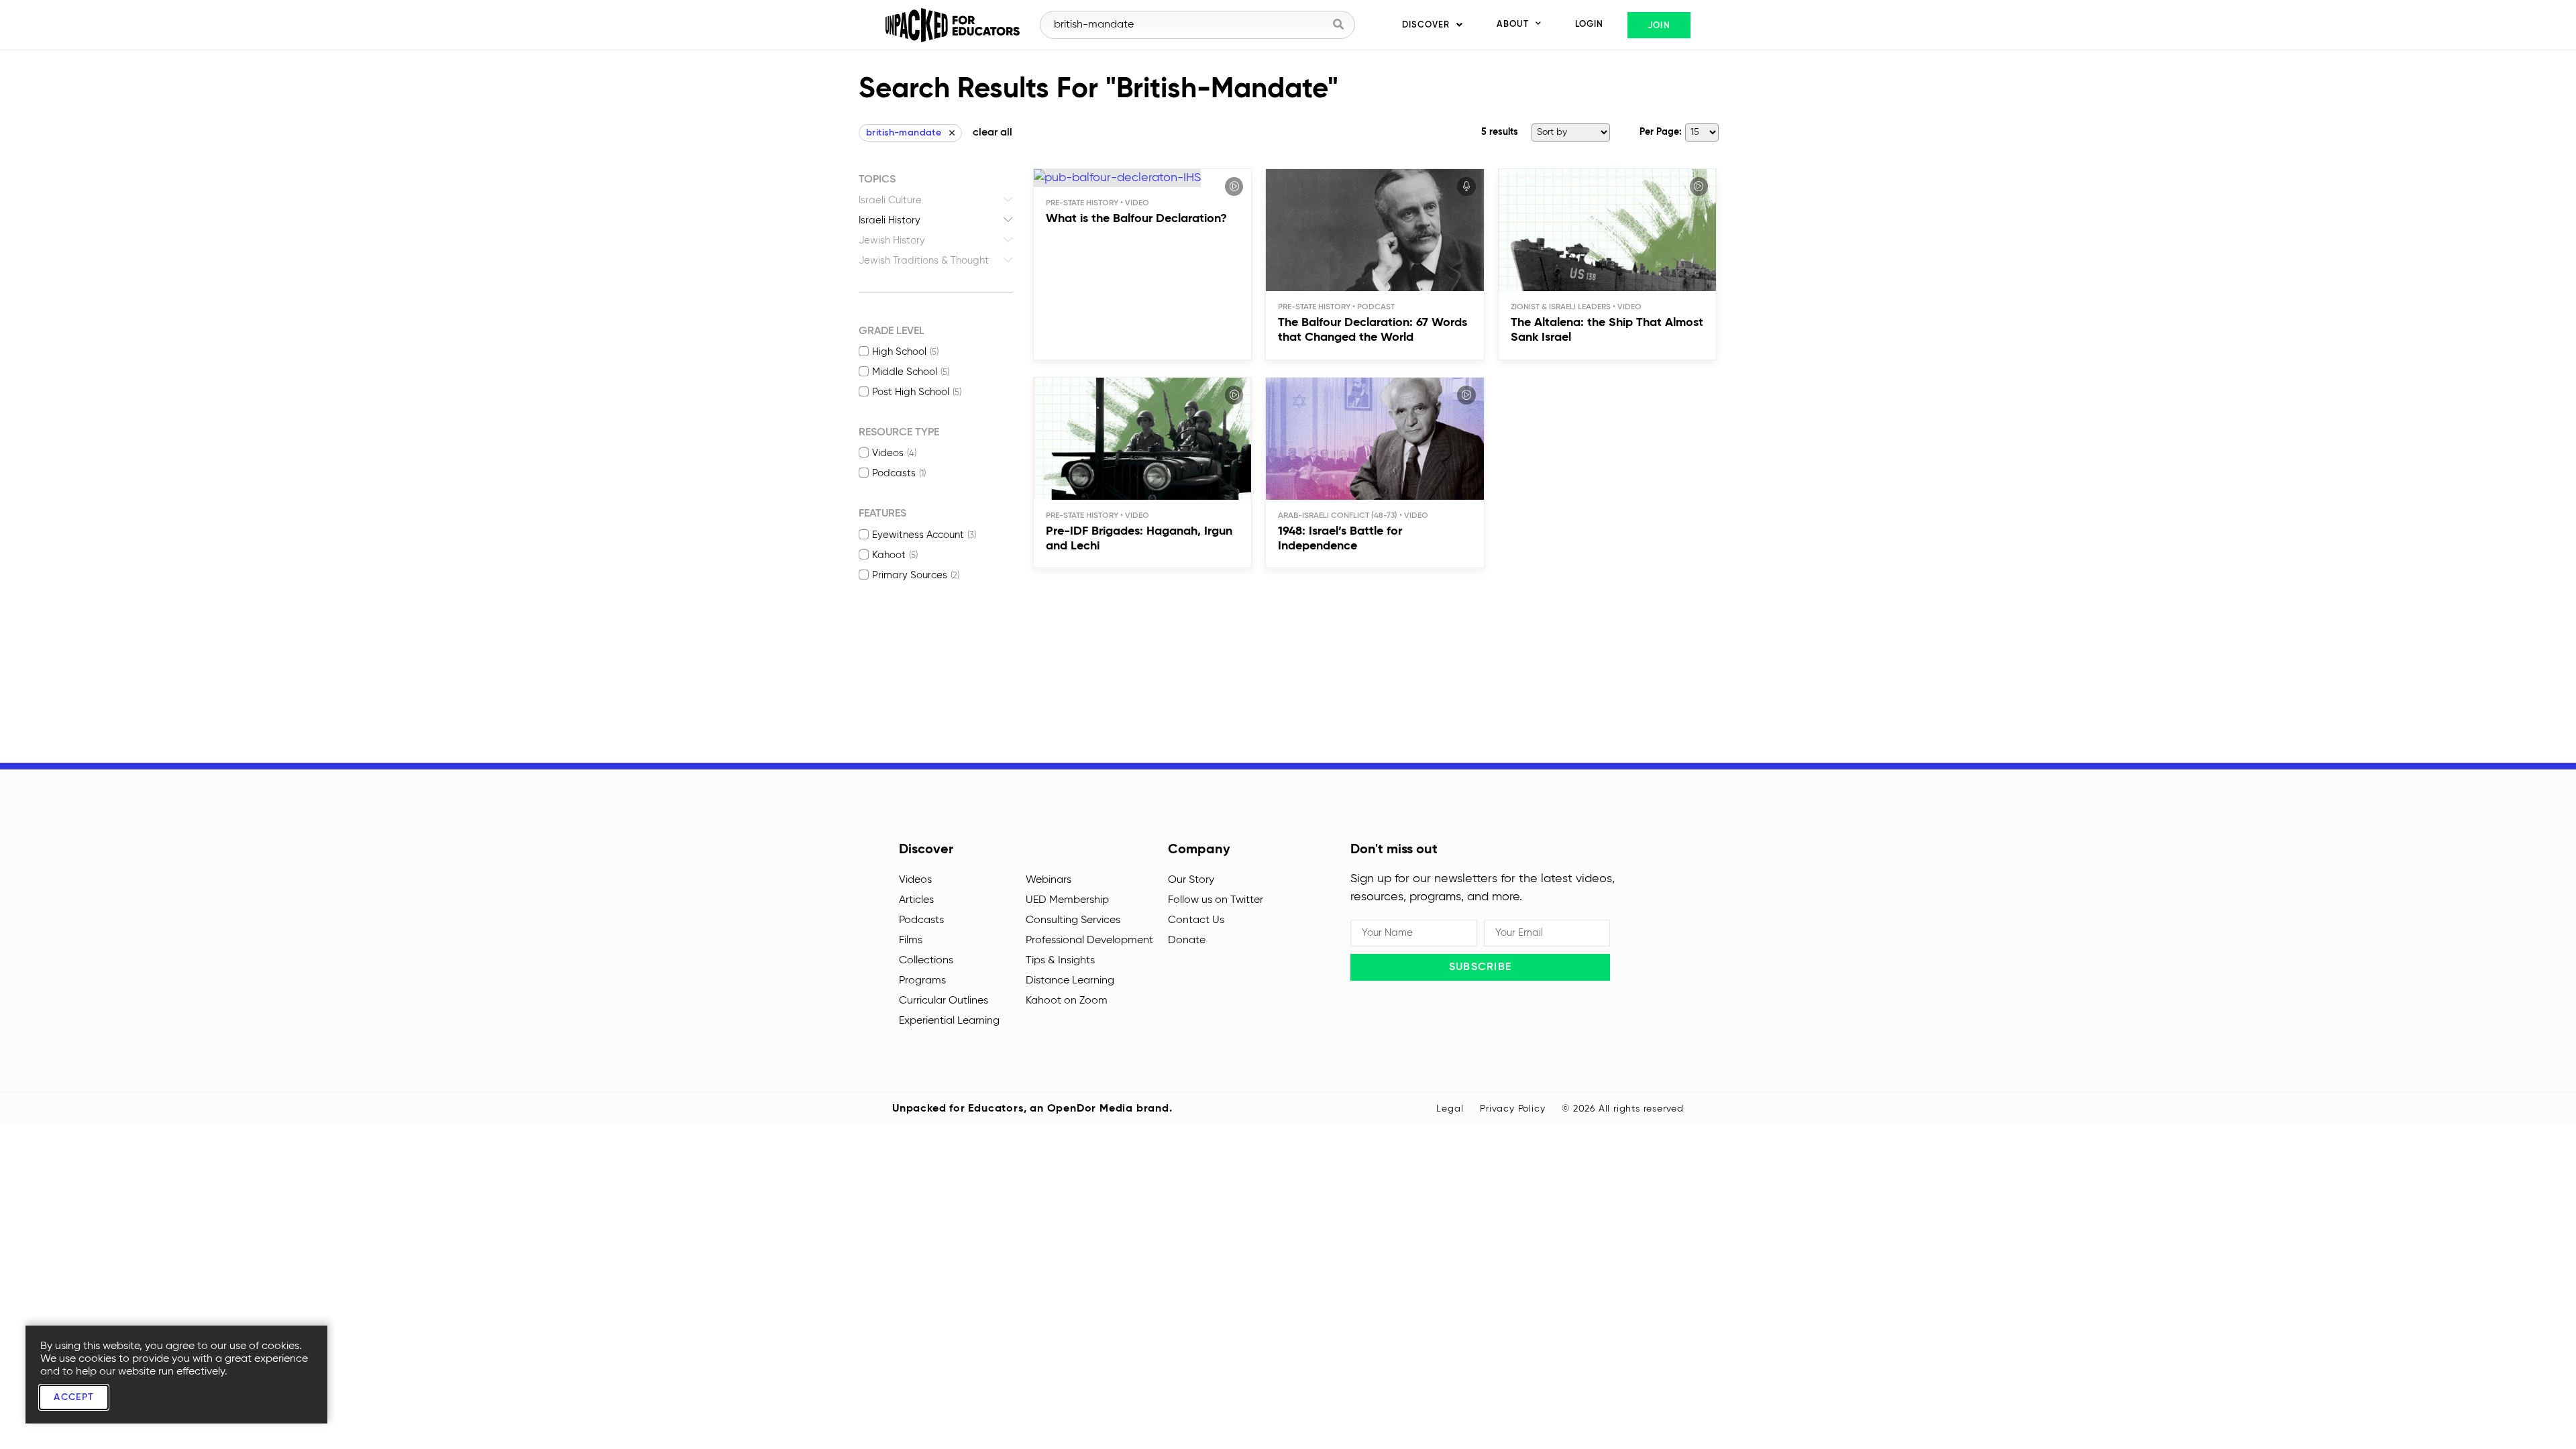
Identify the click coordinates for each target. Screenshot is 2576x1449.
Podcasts (921, 920)
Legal (1450, 1109)
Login (1589, 24)
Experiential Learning (949, 1021)
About (1513, 24)
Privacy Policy (1512, 1109)
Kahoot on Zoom (1067, 1001)
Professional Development (1089, 941)
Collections (926, 961)
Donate (1187, 941)
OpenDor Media (1090, 1109)
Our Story (1191, 880)
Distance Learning (1070, 981)
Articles (916, 900)
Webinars (1049, 880)
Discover (1426, 25)
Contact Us (1196, 920)
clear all (992, 133)
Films (911, 941)
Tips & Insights (1060, 961)
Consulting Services (1073, 920)
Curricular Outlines (944, 1001)
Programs (922, 981)
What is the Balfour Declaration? (1136, 219)
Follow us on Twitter (1216, 900)
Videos (915, 880)
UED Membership (1067, 900)
